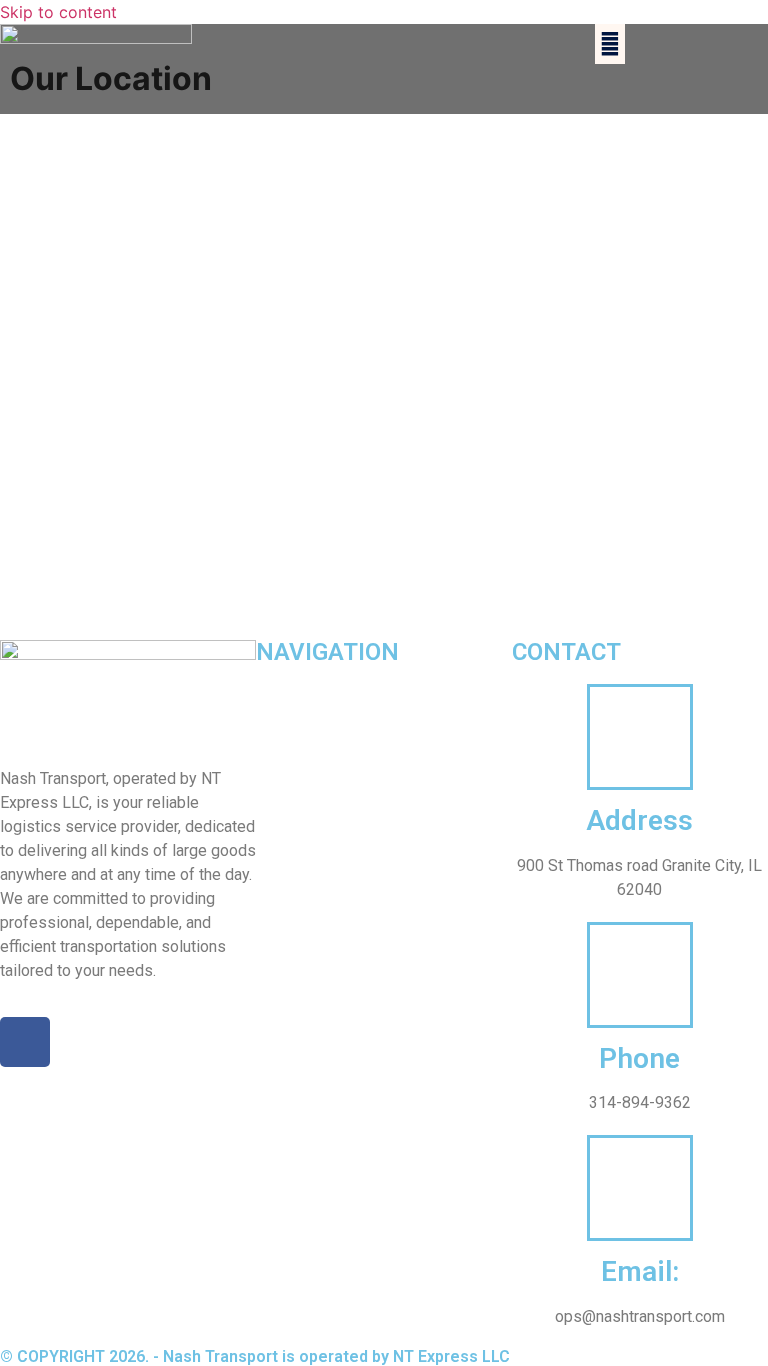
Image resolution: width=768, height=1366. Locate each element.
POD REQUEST (305, 772)
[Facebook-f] (25, 1042)
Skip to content (58, 12)
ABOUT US (291, 695)
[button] (610, 44)
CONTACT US (299, 810)
